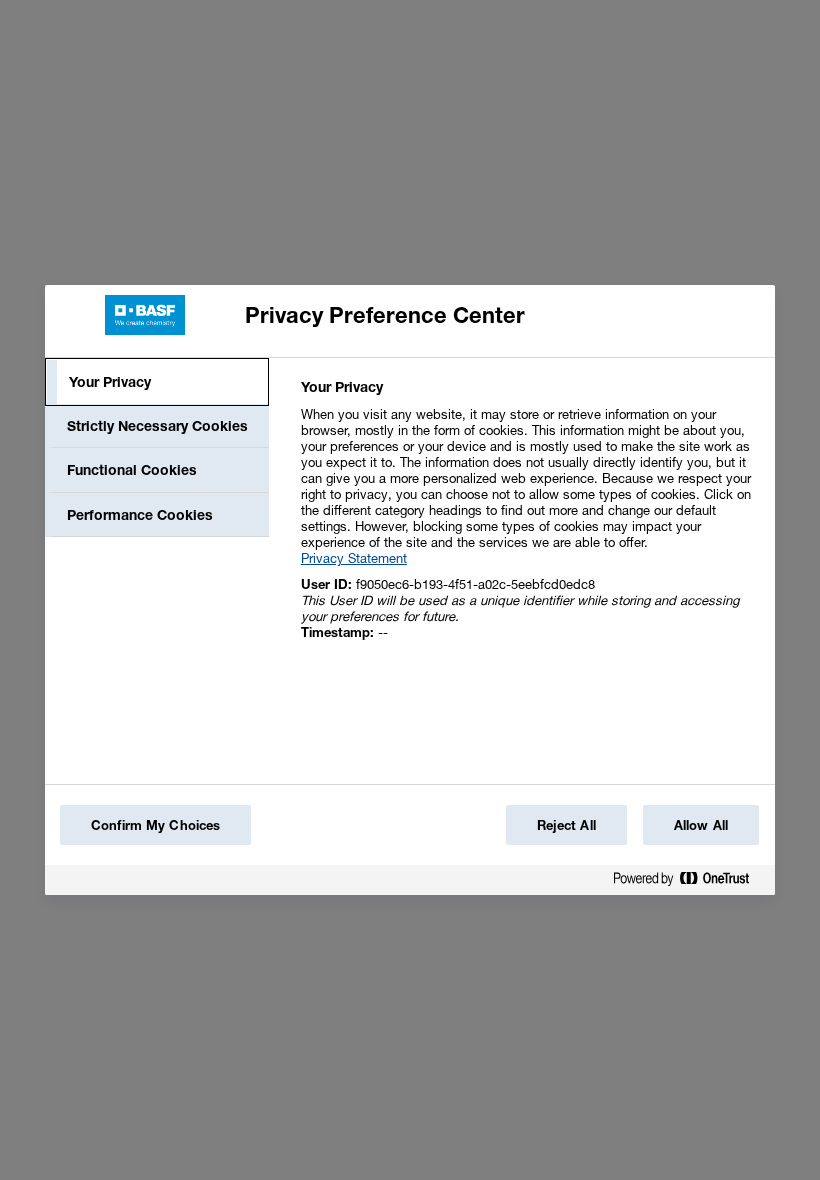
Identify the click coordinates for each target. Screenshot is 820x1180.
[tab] (157, 382)
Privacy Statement (354, 558)
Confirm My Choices (155, 825)
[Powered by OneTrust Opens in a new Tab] (689, 882)
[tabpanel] (529, 520)
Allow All (701, 825)
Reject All (566, 825)
